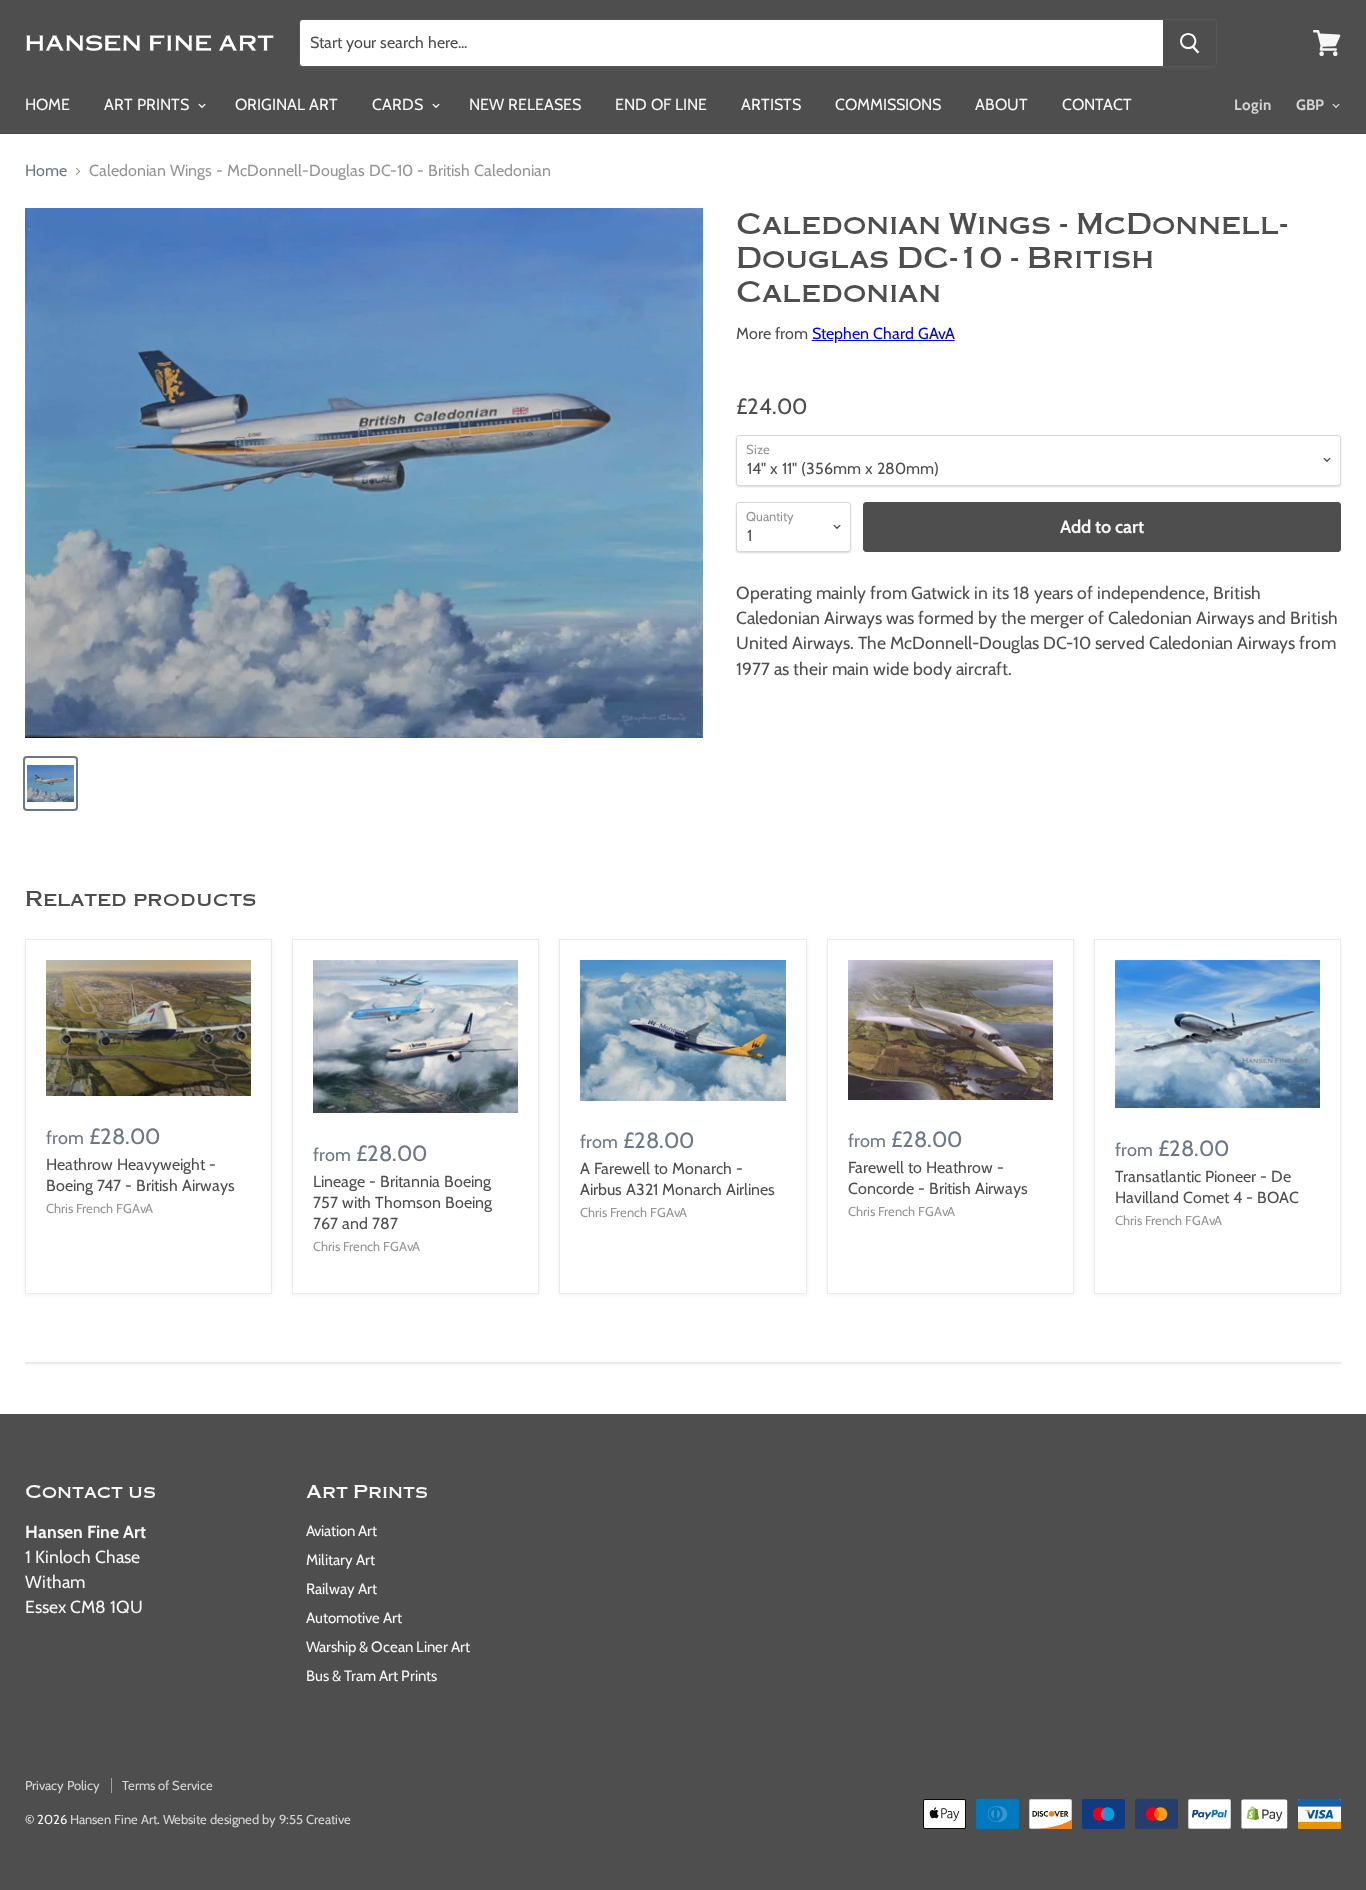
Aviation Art (341, 1531)
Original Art (286, 104)
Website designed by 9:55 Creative (257, 1819)
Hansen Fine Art (113, 1819)
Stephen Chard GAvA (883, 333)
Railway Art (341, 1589)
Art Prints (148, 104)
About (1001, 104)
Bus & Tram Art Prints (371, 1676)
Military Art (340, 1560)
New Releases (525, 104)
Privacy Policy (62, 1785)
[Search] (1189, 43)
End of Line (661, 104)
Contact (1097, 104)
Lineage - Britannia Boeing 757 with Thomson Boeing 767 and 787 (402, 1202)
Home (47, 104)
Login (1252, 105)
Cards (399, 104)
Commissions (888, 104)
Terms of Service (167, 1785)
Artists (771, 104)
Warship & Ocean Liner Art (388, 1647)
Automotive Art (354, 1618)
